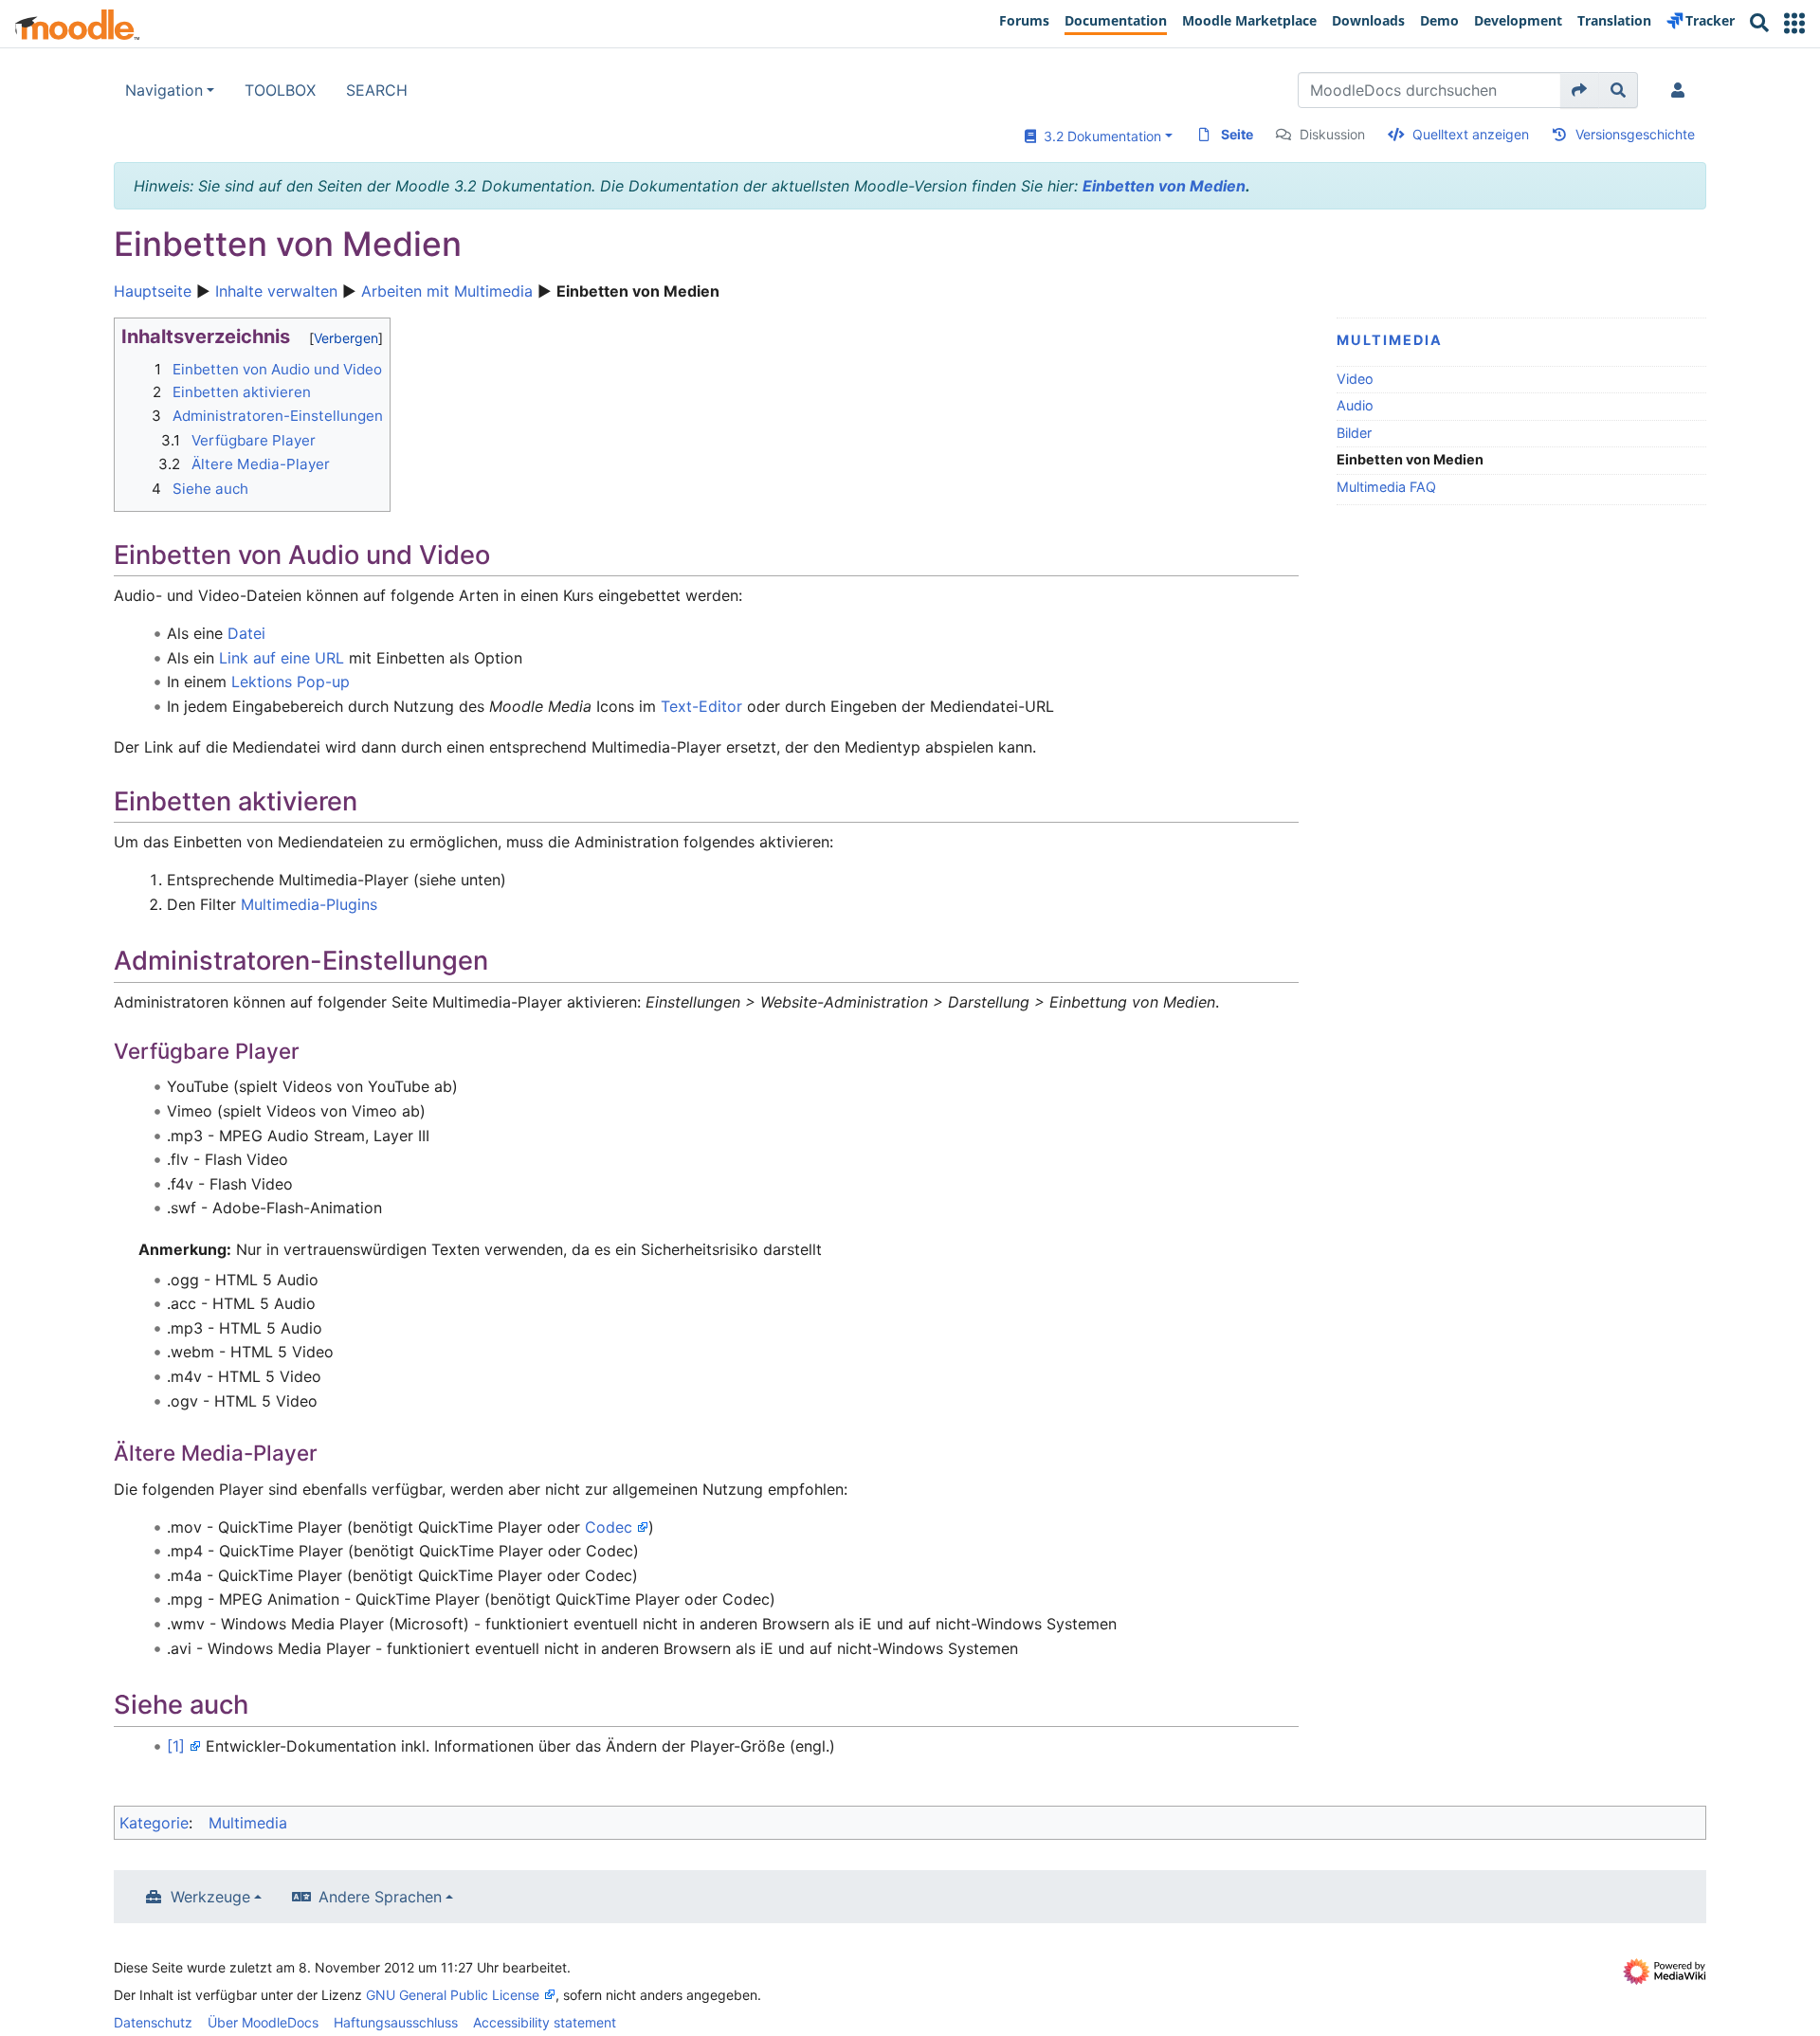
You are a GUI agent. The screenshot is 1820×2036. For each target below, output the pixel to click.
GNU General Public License (453, 1995)
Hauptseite (153, 291)
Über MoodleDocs (263, 2022)
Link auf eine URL (282, 658)
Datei (246, 633)
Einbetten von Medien (1164, 186)
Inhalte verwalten (276, 291)
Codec (609, 1527)
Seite (1237, 134)
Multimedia (1390, 340)
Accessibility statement (545, 2022)
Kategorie (154, 1823)
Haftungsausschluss (396, 2022)
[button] (1794, 23)
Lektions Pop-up (291, 682)
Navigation (164, 90)
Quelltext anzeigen (1471, 134)
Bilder (1354, 433)
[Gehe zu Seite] (1580, 90)
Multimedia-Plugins (309, 904)
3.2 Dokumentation (1099, 136)
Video (1355, 379)
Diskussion (1332, 134)
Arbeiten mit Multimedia (447, 291)
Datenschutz (153, 2022)
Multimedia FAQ (1386, 487)
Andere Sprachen (380, 1897)
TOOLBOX (280, 90)
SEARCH (377, 90)
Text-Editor (701, 706)
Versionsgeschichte (1635, 134)
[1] (176, 1746)
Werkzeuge (210, 1897)
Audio (1355, 405)
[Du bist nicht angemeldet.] (1682, 90)
